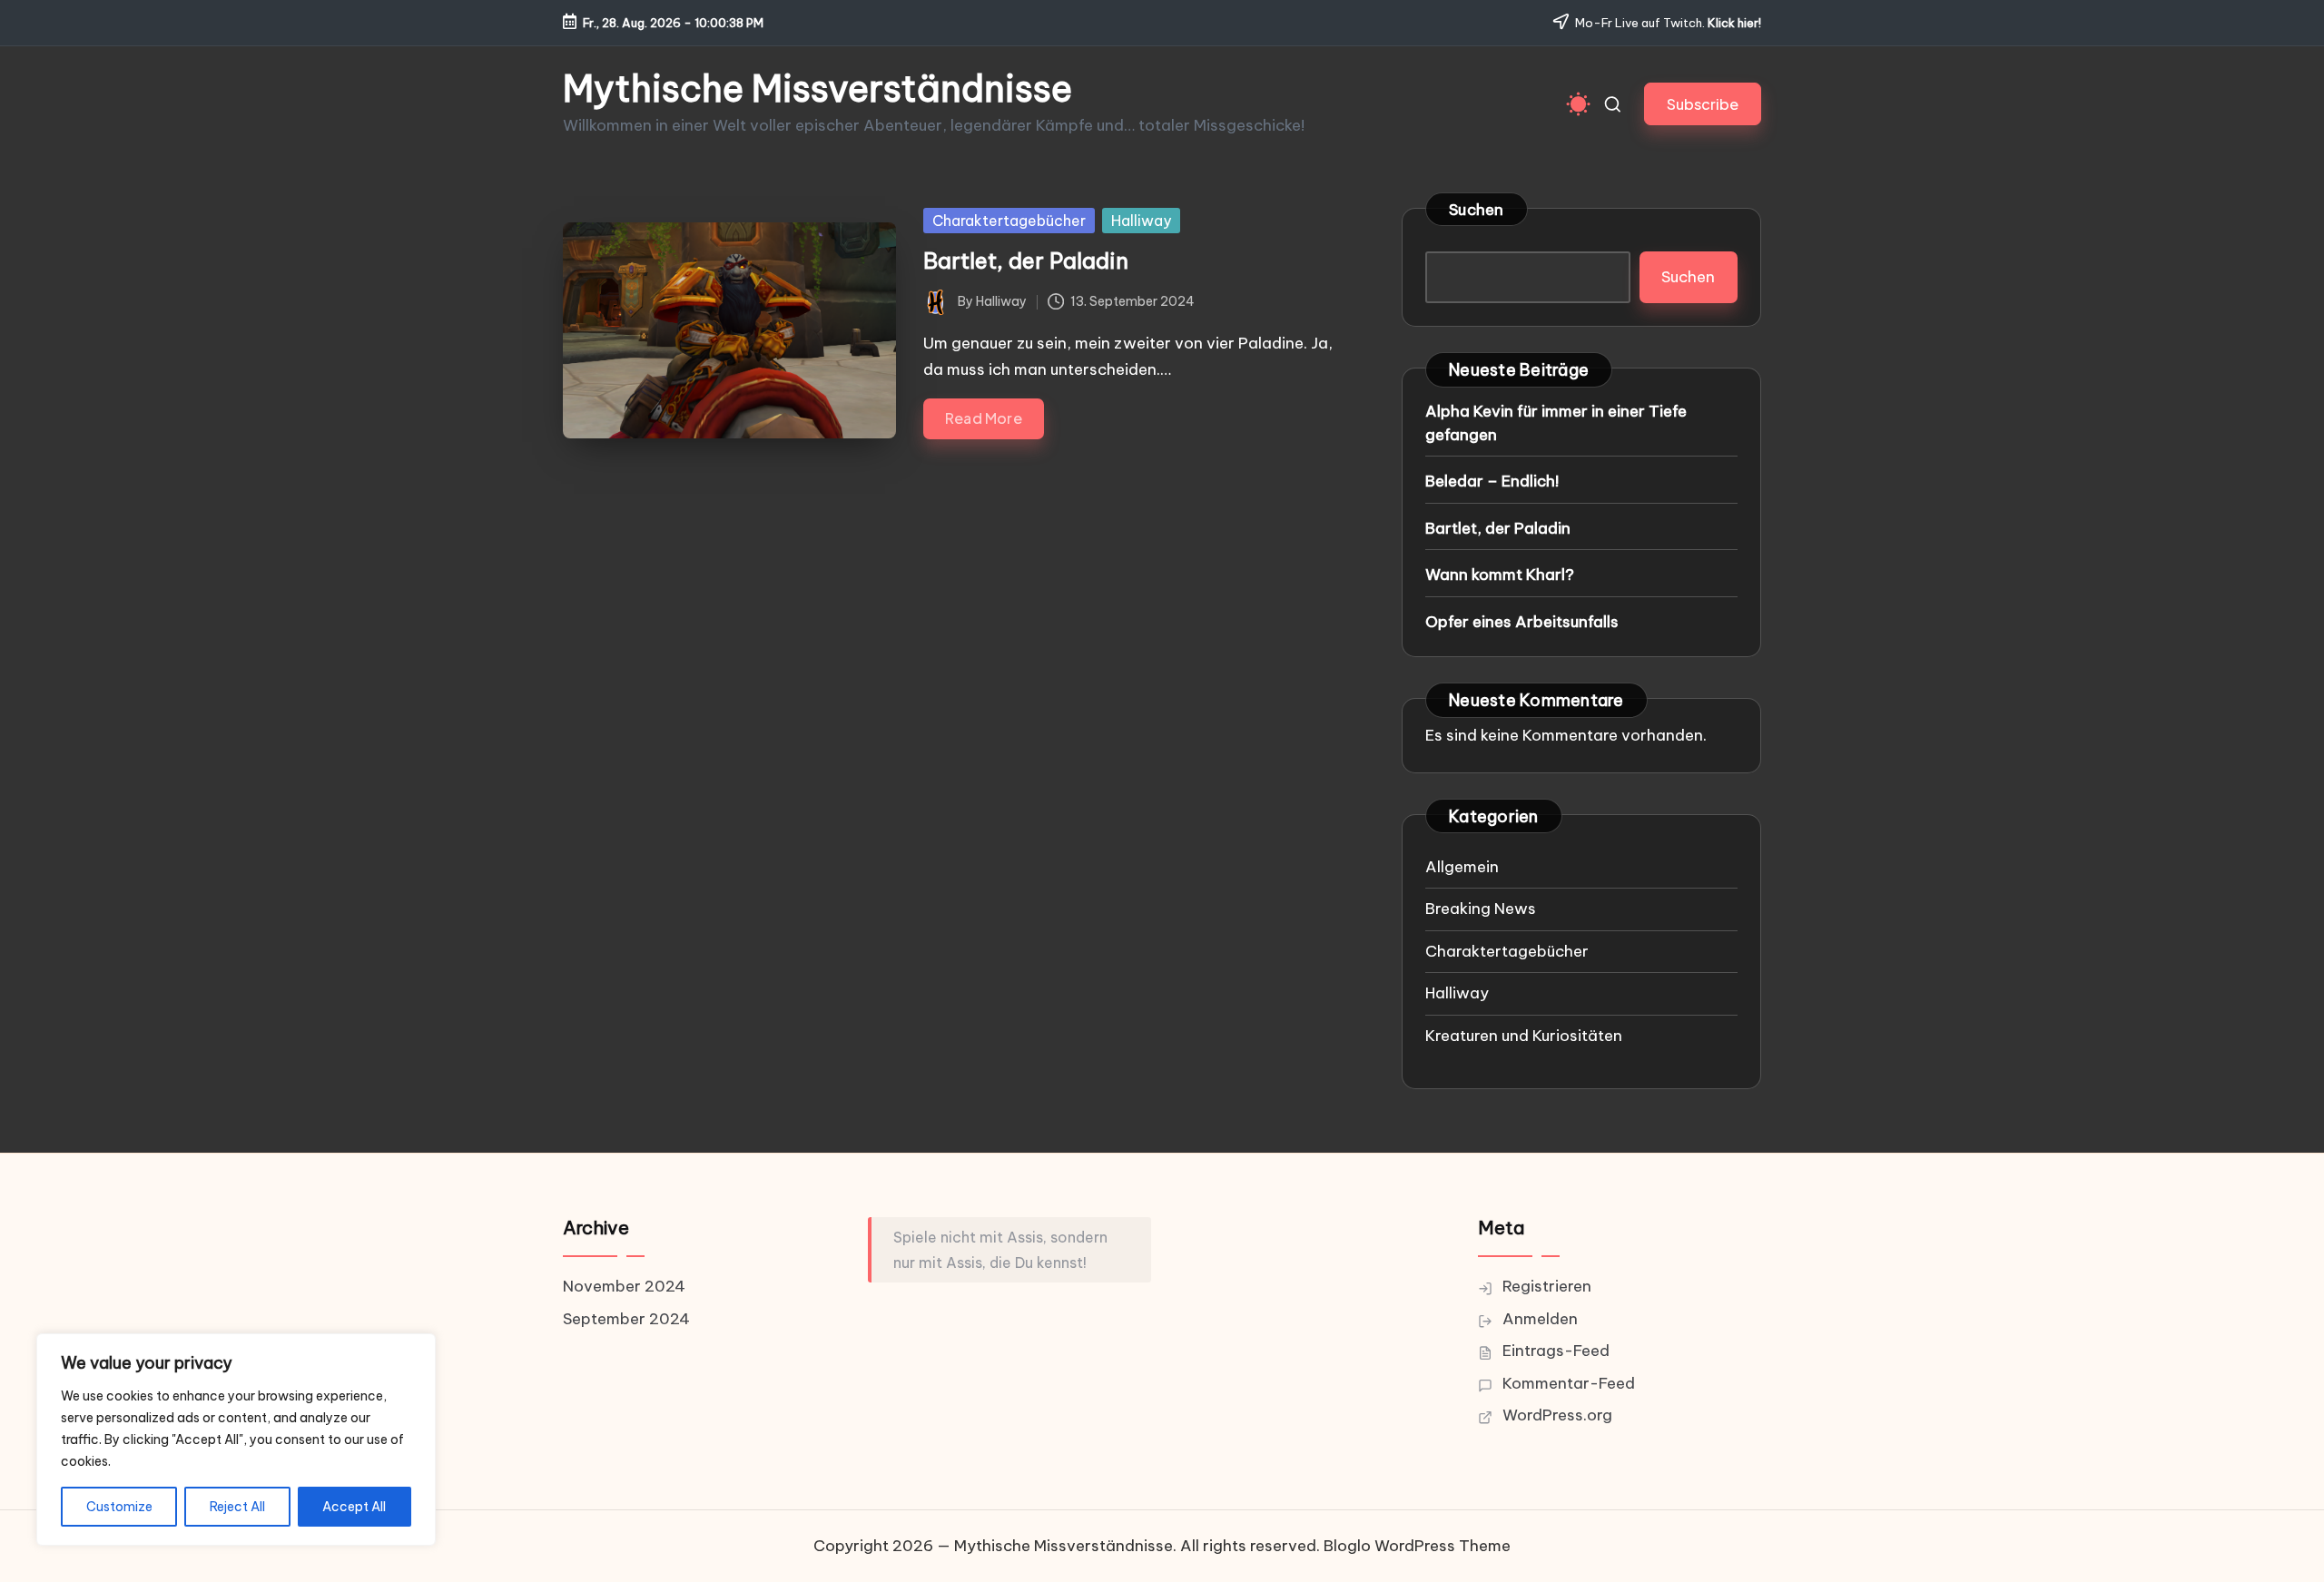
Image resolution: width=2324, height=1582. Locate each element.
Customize (119, 1507)
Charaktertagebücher (1009, 221)
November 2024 (624, 1286)
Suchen (1477, 210)
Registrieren (1547, 1286)
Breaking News (1481, 909)
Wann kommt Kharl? (1500, 575)
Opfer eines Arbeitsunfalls (1522, 622)
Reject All (237, 1507)
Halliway (1141, 221)
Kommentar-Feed (1569, 1383)
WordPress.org (1557, 1415)
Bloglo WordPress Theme (1417, 1546)
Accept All (354, 1507)
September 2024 (626, 1319)
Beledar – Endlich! (1492, 481)
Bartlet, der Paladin (1026, 260)
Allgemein (1462, 867)
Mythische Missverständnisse (817, 89)
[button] (1703, 104)
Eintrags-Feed (1556, 1351)
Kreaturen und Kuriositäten (1524, 1036)
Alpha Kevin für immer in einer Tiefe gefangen (1556, 423)
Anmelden (1540, 1319)
